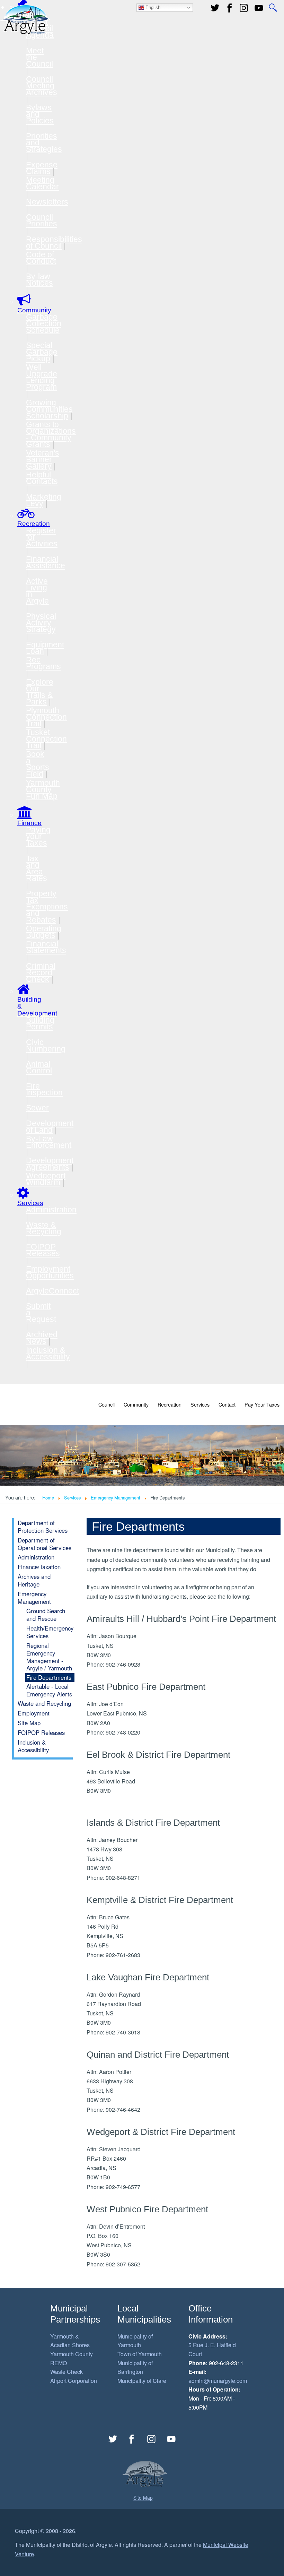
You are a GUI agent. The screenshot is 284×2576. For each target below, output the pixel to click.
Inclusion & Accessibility (48, 1353)
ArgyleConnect (52, 1291)
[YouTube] (259, 8)
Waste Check (66, 2372)
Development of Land (50, 1127)
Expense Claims (42, 168)
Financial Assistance (46, 562)
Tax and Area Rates (37, 868)
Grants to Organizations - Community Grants (51, 434)
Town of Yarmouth (140, 2354)
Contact (227, 1404)
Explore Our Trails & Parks (40, 692)
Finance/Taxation (39, 1567)
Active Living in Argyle (37, 591)
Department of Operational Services (45, 1544)
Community (136, 1404)
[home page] (25, 19)
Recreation (170, 1404)
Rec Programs (43, 663)
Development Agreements (50, 1164)
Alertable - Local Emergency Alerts (49, 1690)
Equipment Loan (45, 648)
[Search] (273, 8)
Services (200, 1404)
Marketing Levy (44, 500)
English (152, 7)
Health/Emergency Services (50, 1632)
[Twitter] (215, 8)
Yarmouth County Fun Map (43, 789)
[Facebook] (230, 8)
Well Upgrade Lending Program (42, 377)
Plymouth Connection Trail (46, 717)
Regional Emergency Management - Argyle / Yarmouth (49, 1657)
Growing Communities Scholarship (49, 409)
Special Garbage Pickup (42, 352)
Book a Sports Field (38, 764)
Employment (34, 1713)
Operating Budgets (44, 932)
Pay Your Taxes (262, 1404)
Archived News (42, 1338)
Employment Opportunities (50, 1272)
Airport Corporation (74, 2381)
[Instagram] (152, 2439)
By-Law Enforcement (49, 1142)
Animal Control (39, 1067)
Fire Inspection (44, 1089)
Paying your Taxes (38, 836)
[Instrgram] (244, 8)
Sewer (37, 1108)
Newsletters (47, 202)
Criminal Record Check (41, 973)
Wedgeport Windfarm (46, 1179)
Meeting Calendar (42, 183)
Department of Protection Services (43, 1527)
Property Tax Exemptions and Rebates (47, 907)
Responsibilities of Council (54, 243)
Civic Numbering (46, 1045)
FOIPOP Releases (43, 1250)
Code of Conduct (41, 258)
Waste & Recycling (44, 1228)
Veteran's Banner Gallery (43, 459)
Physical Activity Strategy (41, 623)
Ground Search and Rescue (46, 1615)
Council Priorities (42, 220)
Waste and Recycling (44, 1703)
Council (106, 1404)
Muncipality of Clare (142, 2381)
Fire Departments (49, 1677)
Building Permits (40, 1023)
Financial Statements (46, 947)
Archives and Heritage (34, 1580)
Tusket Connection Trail (46, 739)
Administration (51, 1210)
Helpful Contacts (42, 478)
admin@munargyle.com (218, 2381)
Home (48, 1498)
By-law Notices (39, 280)
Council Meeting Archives (42, 86)
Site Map (29, 1723)
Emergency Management (116, 1498)
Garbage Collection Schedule (44, 323)
